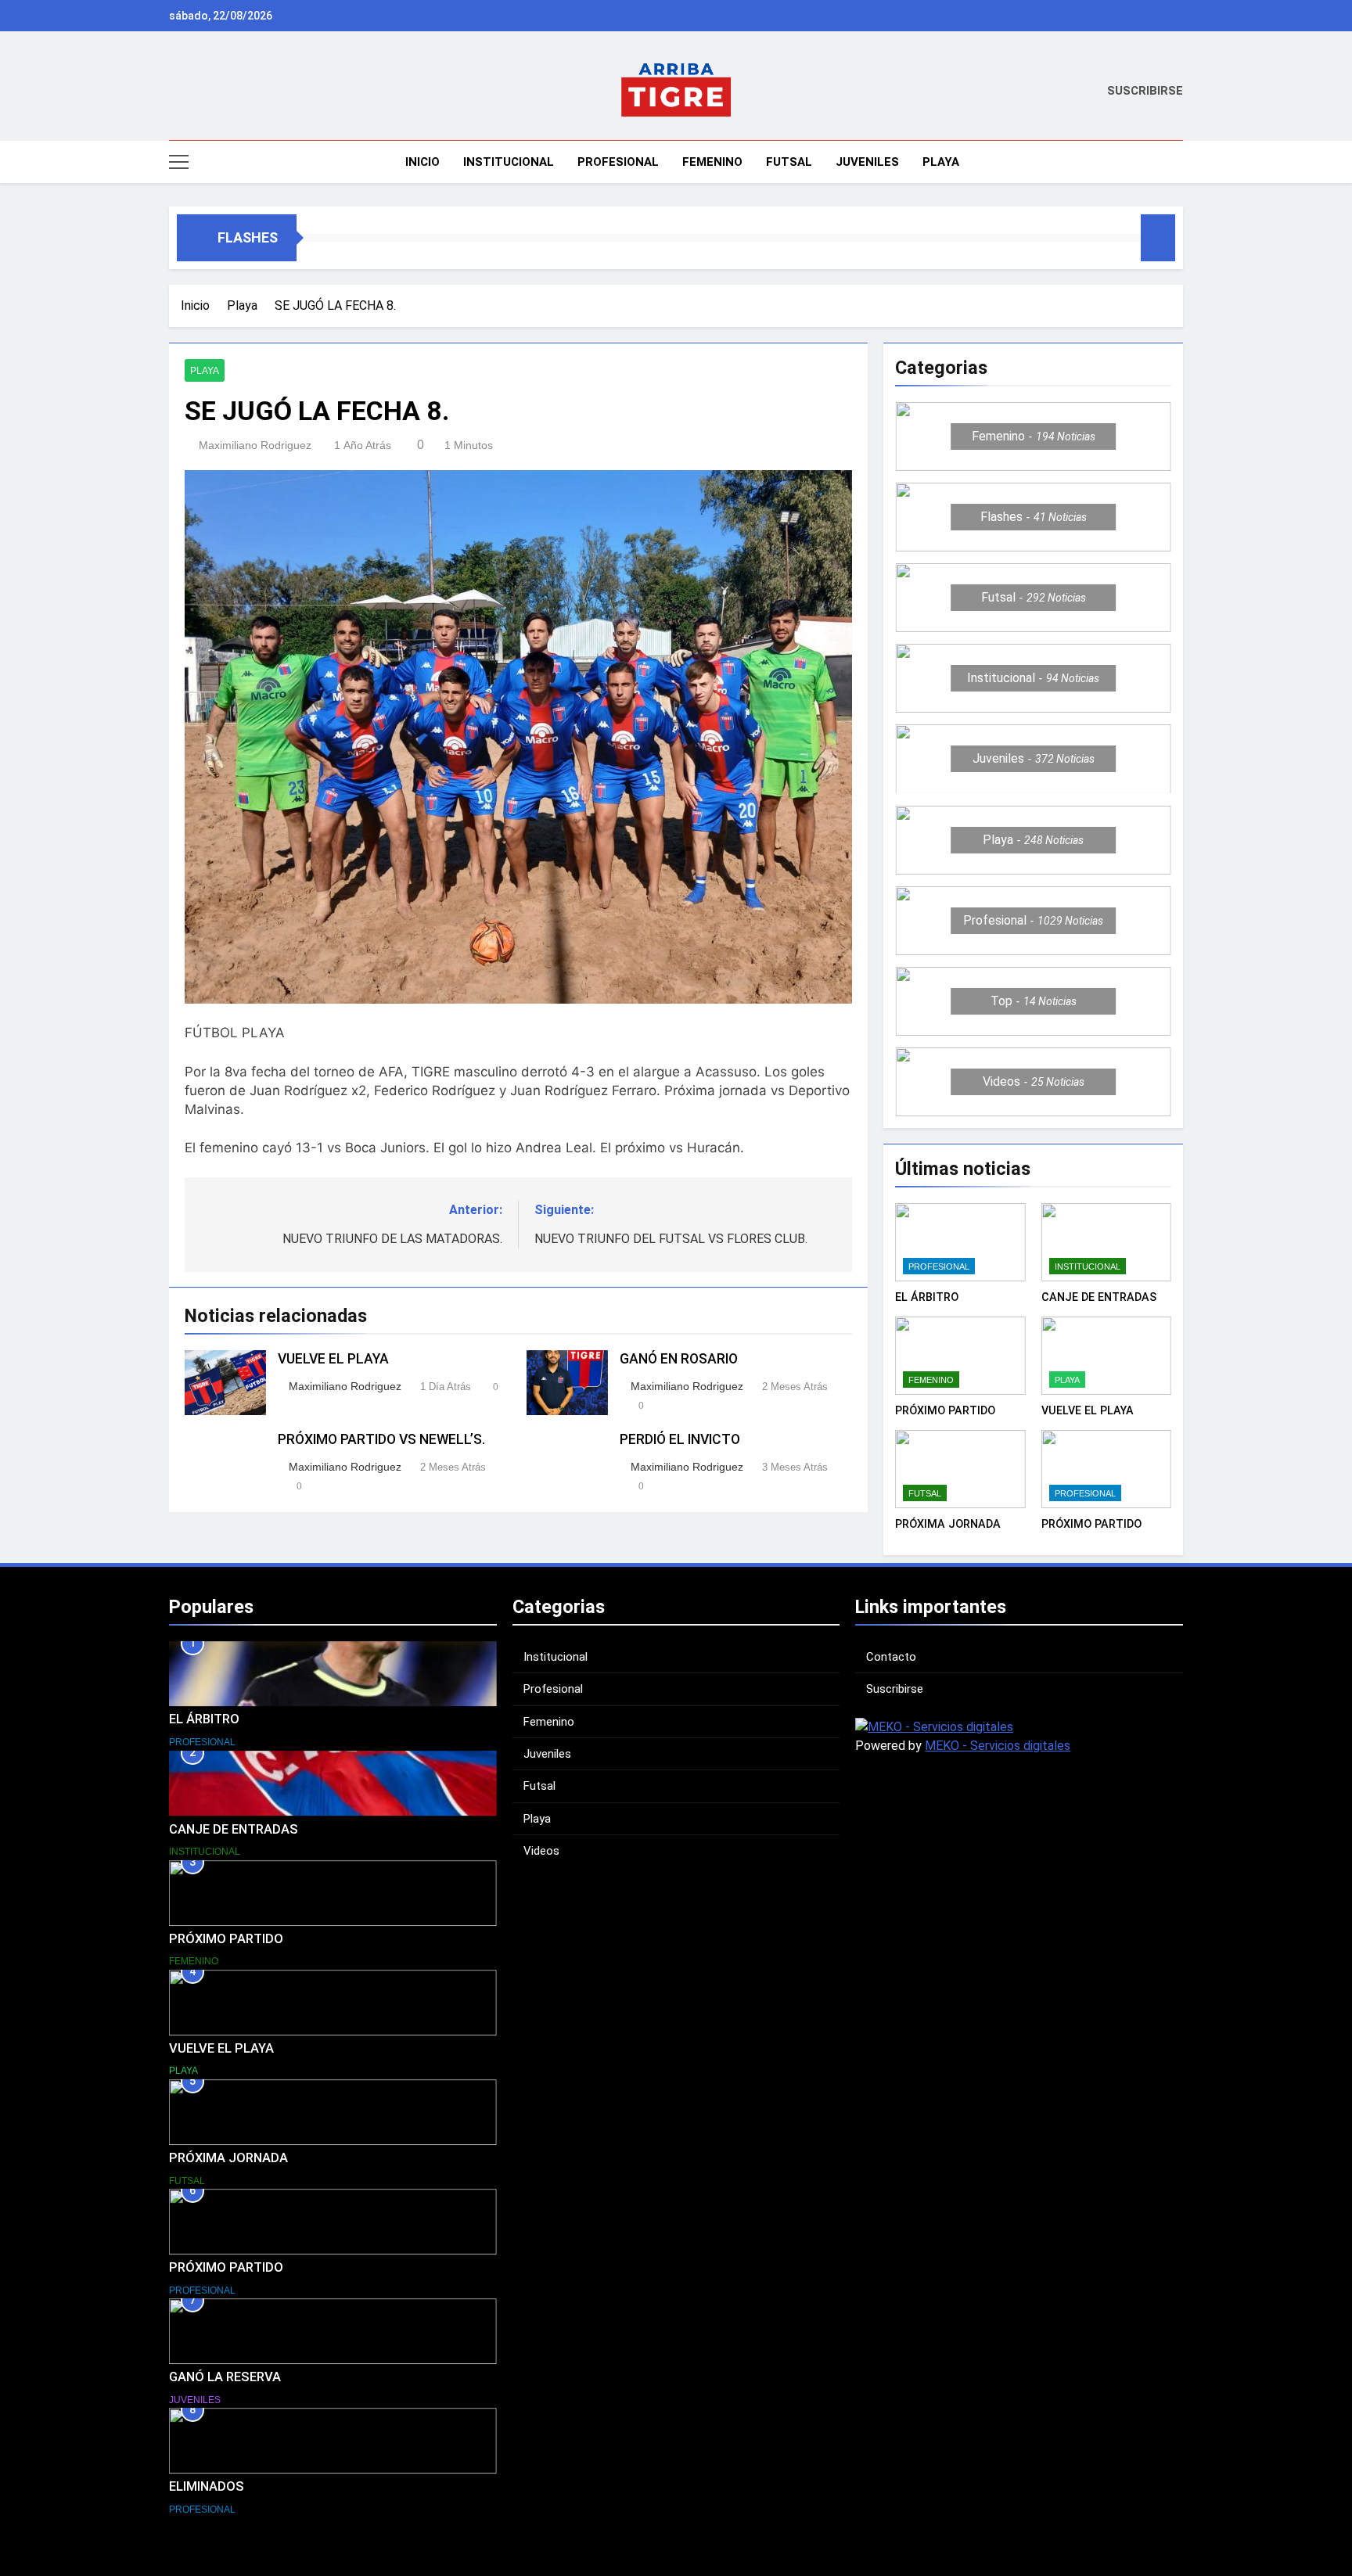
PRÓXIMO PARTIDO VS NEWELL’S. (381, 1439)
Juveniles (867, 162)
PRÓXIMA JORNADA (948, 1524)
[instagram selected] (178, 92)
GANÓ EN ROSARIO (679, 1359)
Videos (541, 1851)
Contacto (891, 1657)
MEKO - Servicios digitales (998, 1746)
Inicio (421, 162)
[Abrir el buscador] (1178, 162)
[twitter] (216, 92)
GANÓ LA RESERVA (225, 2377)
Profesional (618, 162)
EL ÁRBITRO (927, 1297)
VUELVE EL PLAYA (333, 1359)
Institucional (509, 162)
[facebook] (197, 92)
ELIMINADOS (207, 2486)
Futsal (789, 162)
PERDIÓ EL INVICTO (680, 1439)
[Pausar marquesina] (1158, 238)
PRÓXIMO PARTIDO (945, 1410)
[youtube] (235, 92)
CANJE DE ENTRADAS (1099, 1297)
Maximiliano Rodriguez (255, 445)
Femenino (712, 162)
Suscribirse (895, 1689)
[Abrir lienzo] (179, 162)
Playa (941, 162)
